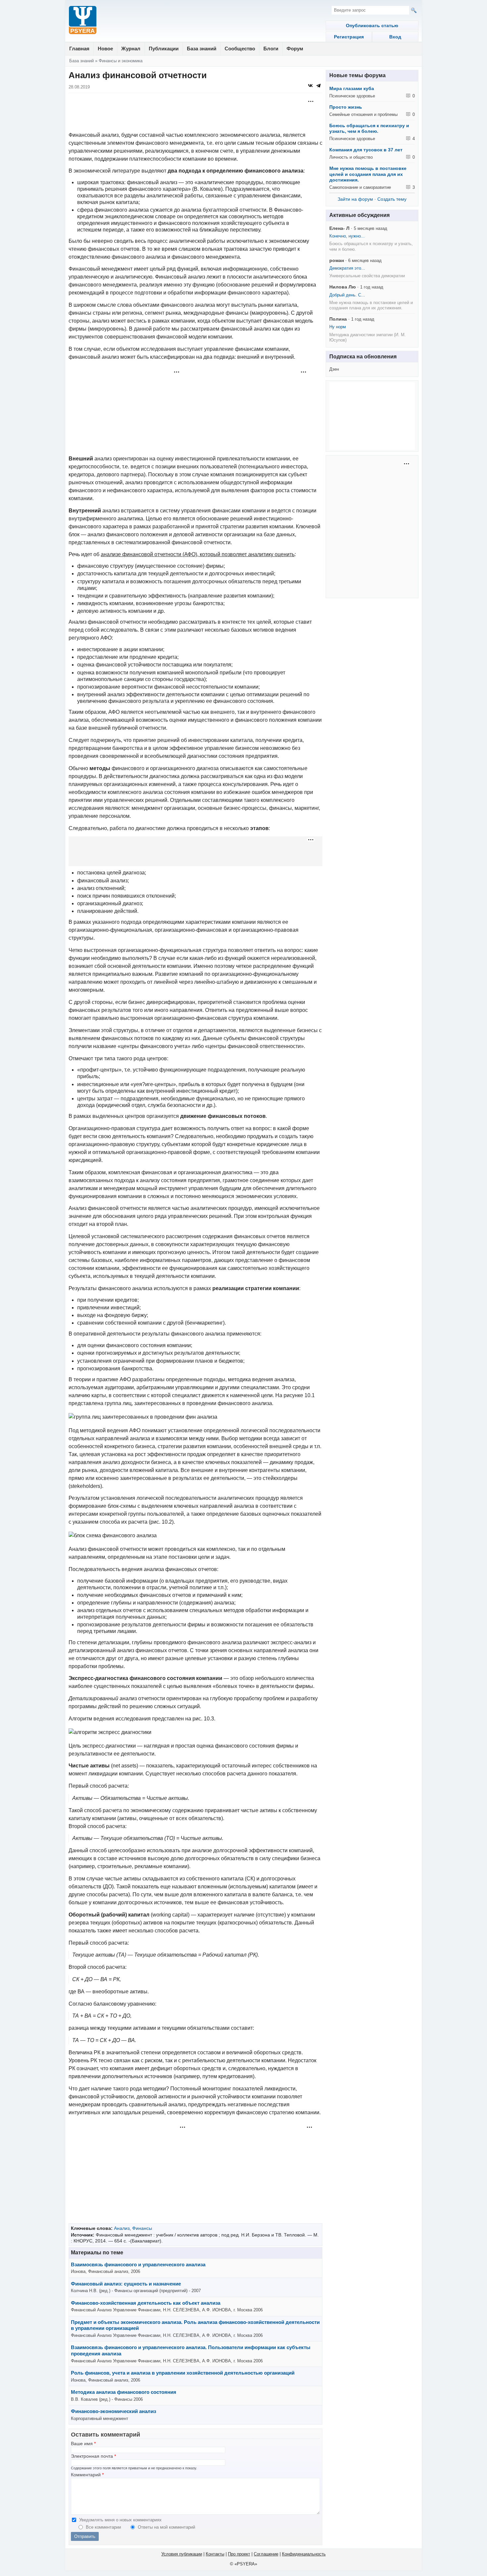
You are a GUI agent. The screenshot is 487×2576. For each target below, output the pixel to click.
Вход (395, 37)
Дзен (334, 369)
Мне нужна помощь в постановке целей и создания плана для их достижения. (368, 174)
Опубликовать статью (372, 26)
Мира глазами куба (352, 88)
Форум (295, 49)
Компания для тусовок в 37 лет (366, 150)
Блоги (271, 49)
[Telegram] (318, 85)
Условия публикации (182, 2554)
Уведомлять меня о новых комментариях (120, 2520)
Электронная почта (93, 2456)
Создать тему (392, 199)
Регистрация (349, 37)
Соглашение (266, 2554)
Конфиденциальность (304, 2554)
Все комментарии (104, 2527)
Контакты (215, 2554)
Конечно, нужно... (347, 236)
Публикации (164, 49)
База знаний (202, 49)
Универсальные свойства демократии (367, 276)
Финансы (142, 2228)
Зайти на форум (355, 199)
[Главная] (83, 21)
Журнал (131, 49)
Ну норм (338, 327)
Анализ (122, 2228)
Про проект (239, 2554)
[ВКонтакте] (310, 85)
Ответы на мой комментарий (166, 2527)
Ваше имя (83, 2444)
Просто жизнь (346, 107)
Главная (79, 49)
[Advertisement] (195, 113)
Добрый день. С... (347, 295)
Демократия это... (347, 268)
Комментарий (87, 2475)
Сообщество (240, 49)
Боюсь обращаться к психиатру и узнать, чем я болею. (369, 129)
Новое (105, 49)
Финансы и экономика (121, 61)
